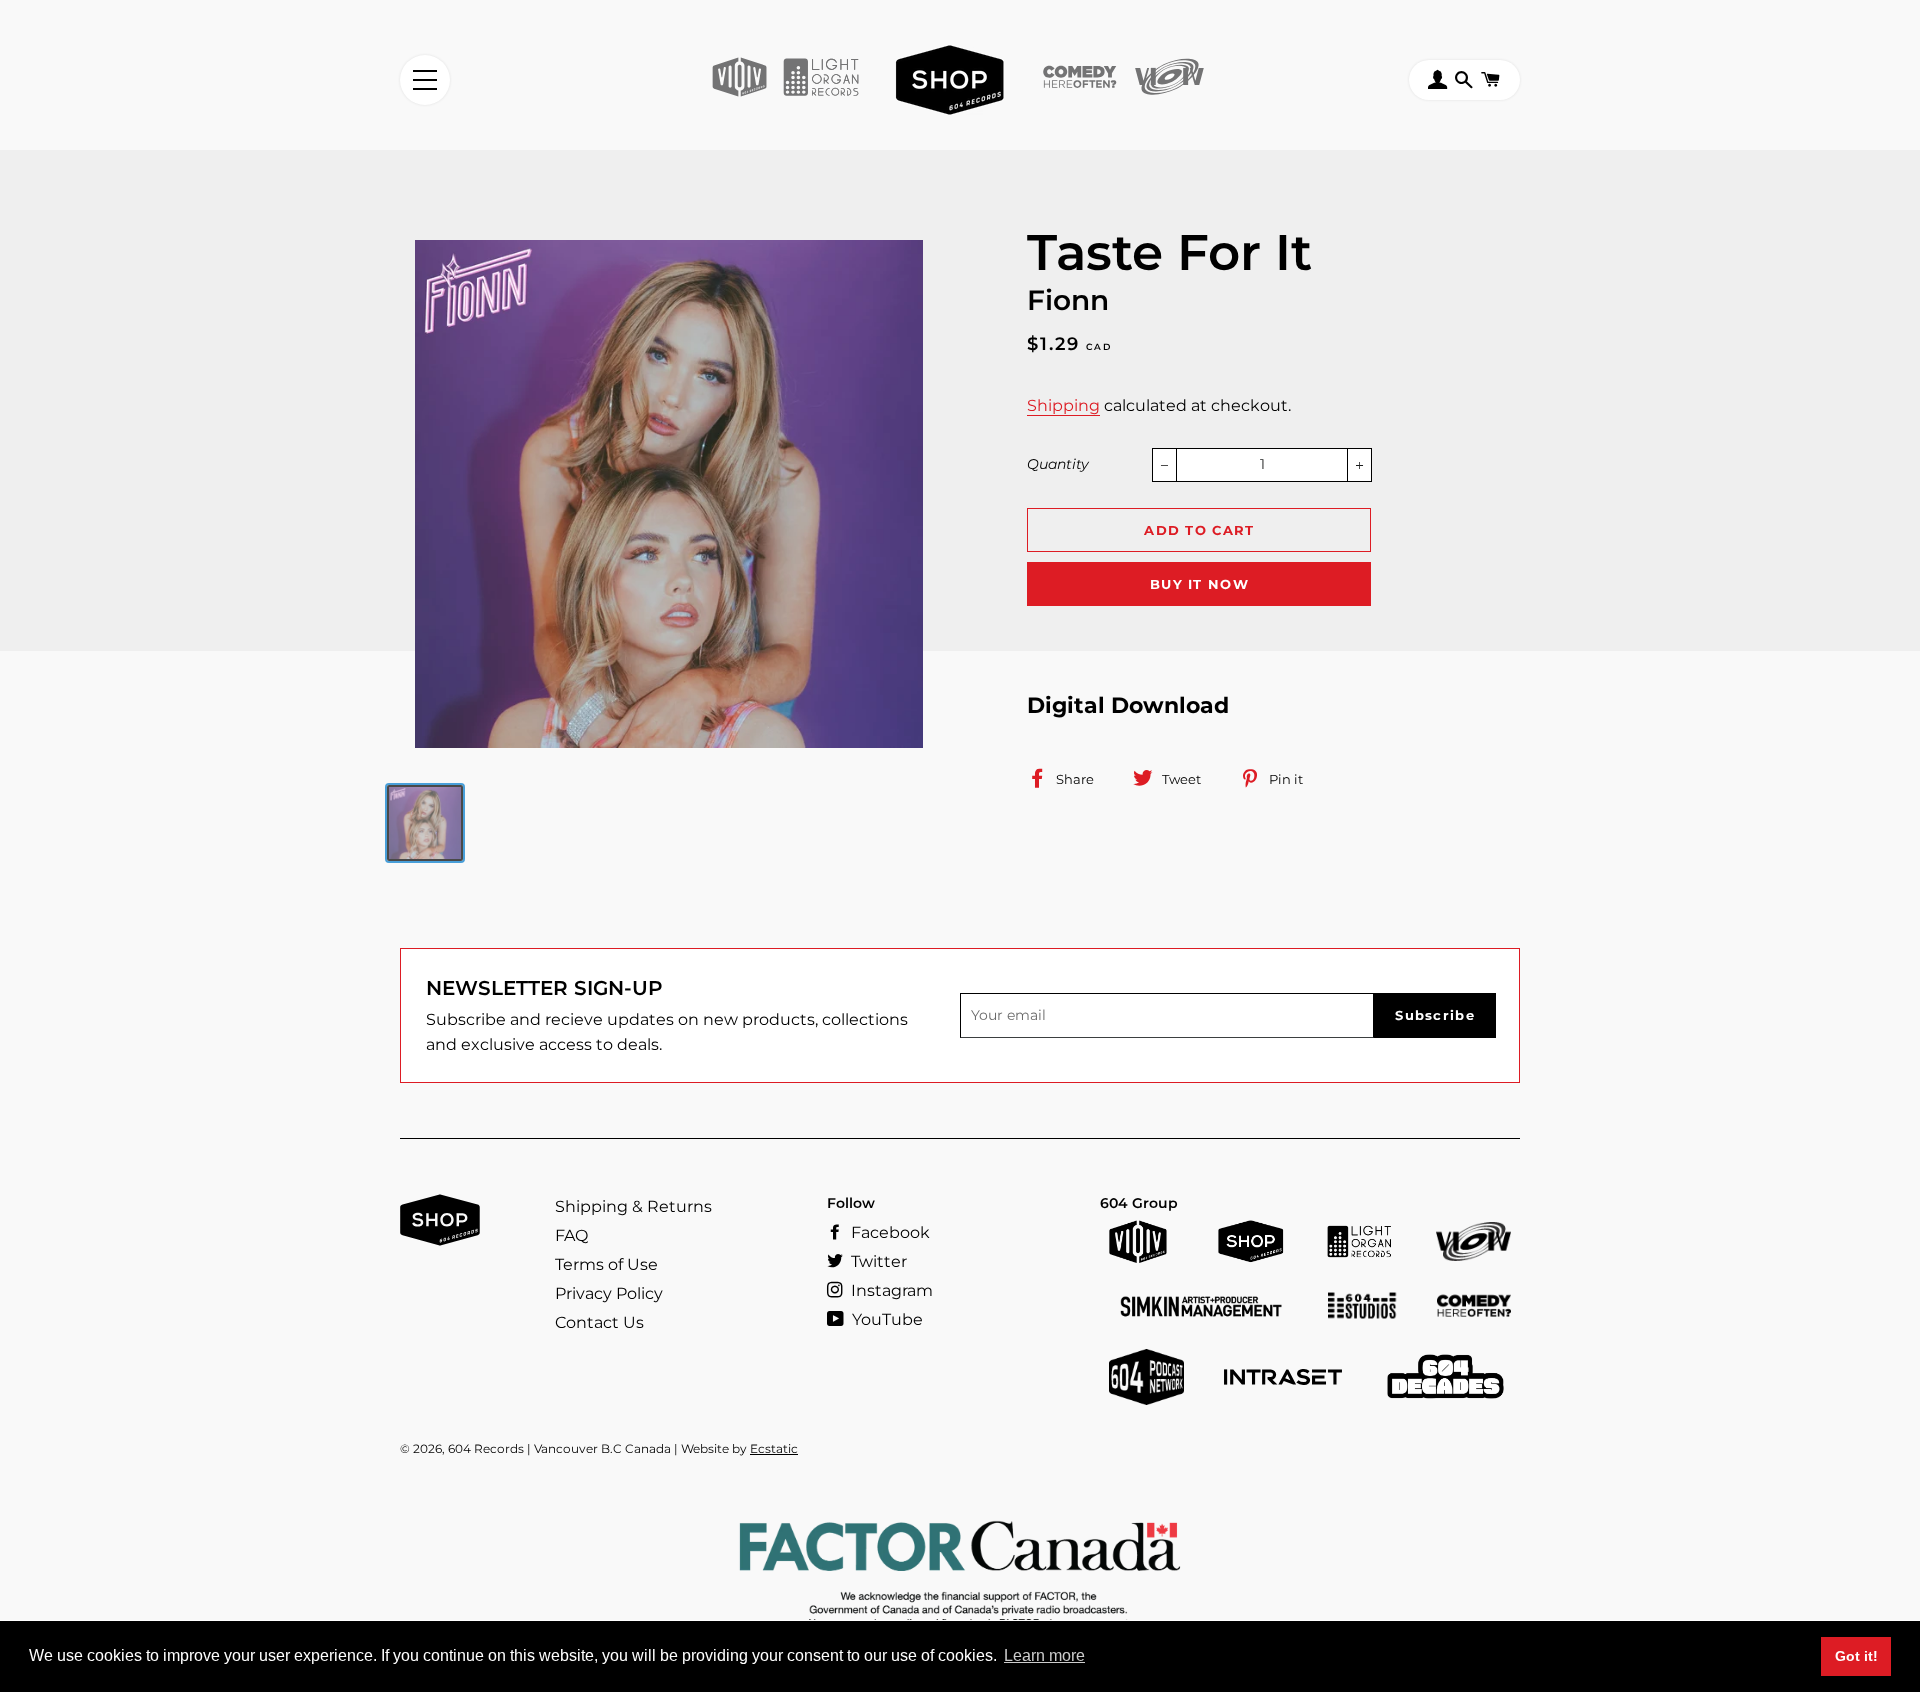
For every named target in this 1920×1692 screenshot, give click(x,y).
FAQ (571, 1235)
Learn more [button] (1044, 1655)
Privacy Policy (609, 1293)
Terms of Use (606, 1264)
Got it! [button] (1856, 1656)
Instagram (890, 1290)
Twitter (877, 1261)
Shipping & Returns (633, 1206)
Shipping (1063, 405)
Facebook (888, 1232)
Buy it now (1199, 584)
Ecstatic (774, 1448)
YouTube (885, 1319)
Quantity (1058, 464)
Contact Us (599, 1322)
